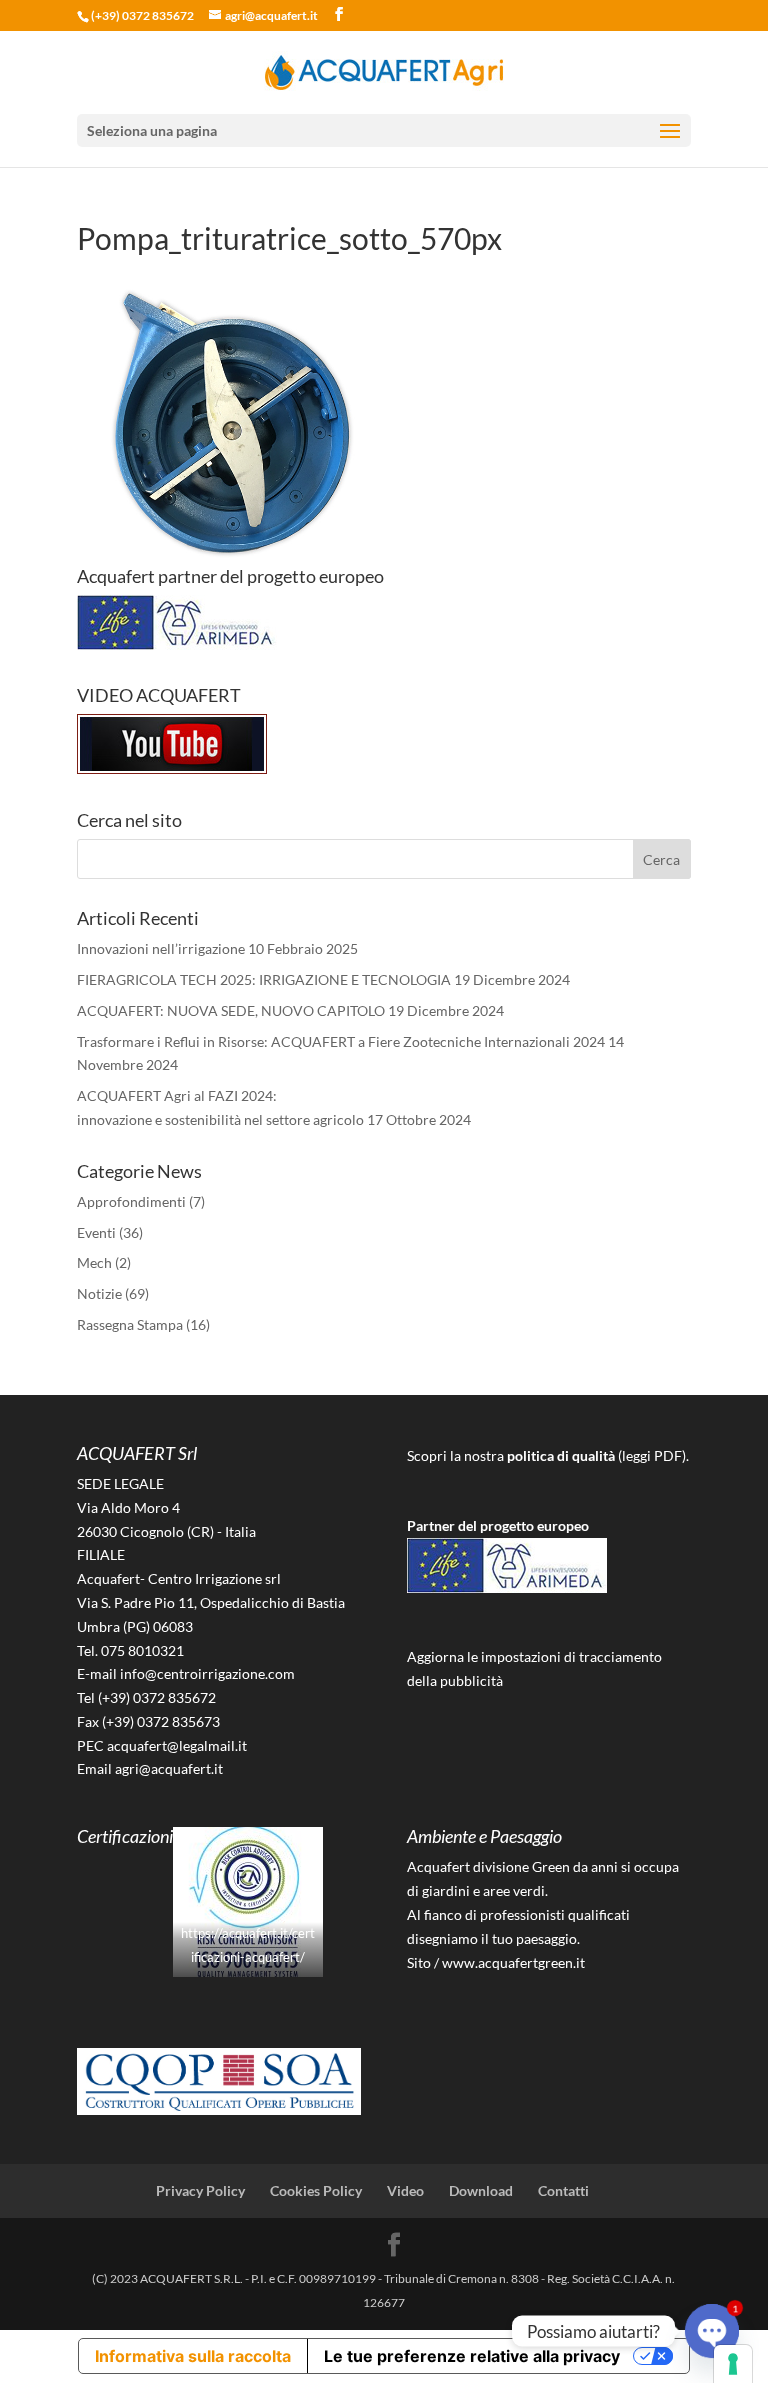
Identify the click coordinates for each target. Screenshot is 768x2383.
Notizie (99, 1293)
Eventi (96, 1232)
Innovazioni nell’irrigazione (161, 948)
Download (481, 2190)
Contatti (563, 2190)
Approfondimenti (131, 1201)
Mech (94, 1262)
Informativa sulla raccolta (193, 2356)
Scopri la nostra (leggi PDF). (548, 1455)
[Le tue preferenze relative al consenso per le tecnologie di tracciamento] (733, 2364)
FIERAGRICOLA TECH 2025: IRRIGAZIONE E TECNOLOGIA (264, 979)
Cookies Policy (316, 2190)
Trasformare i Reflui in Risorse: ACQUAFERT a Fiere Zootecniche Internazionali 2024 (341, 1041)
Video (405, 2190)
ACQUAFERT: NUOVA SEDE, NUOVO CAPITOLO (231, 1010)
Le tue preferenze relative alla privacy (472, 2356)
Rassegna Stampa (130, 1324)
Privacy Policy (200, 2190)
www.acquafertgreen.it (513, 1962)
